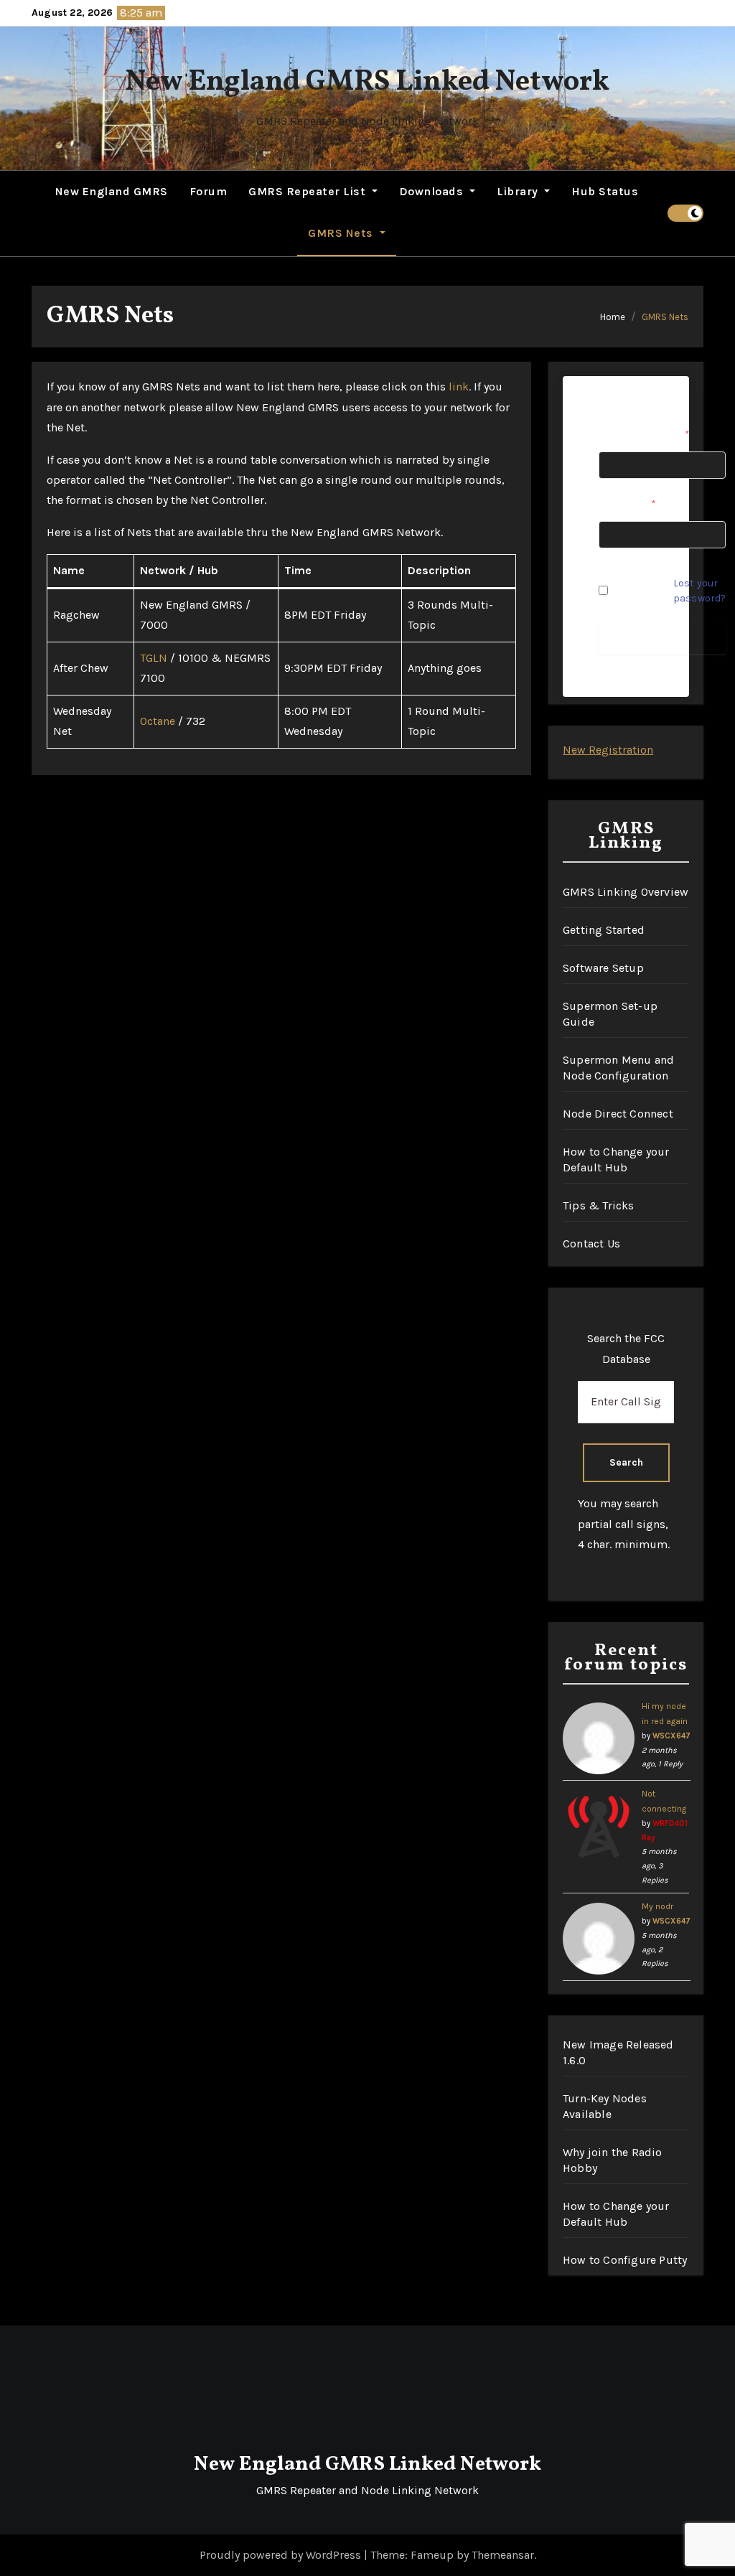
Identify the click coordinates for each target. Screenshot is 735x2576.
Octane (158, 721)
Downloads (433, 191)
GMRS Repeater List (309, 191)
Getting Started (604, 930)
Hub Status (605, 191)
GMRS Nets (342, 233)
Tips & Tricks (599, 1205)
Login (663, 637)
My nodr (657, 1906)
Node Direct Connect (618, 1114)
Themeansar (503, 2555)
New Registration (608, 750)
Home (613, 317)
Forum (209, 191)
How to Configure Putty (625, 2260)
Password (627, 504)
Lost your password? (699, 591)
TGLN (154, 658)
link (459, 387)
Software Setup (603, 968)
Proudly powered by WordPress (282, 2555)
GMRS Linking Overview (626, 892)
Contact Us (591, 1243)
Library (519, 191)
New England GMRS (112, 191)
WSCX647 (671, 1736)
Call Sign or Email (644, 435)
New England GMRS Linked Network (367, 83)
